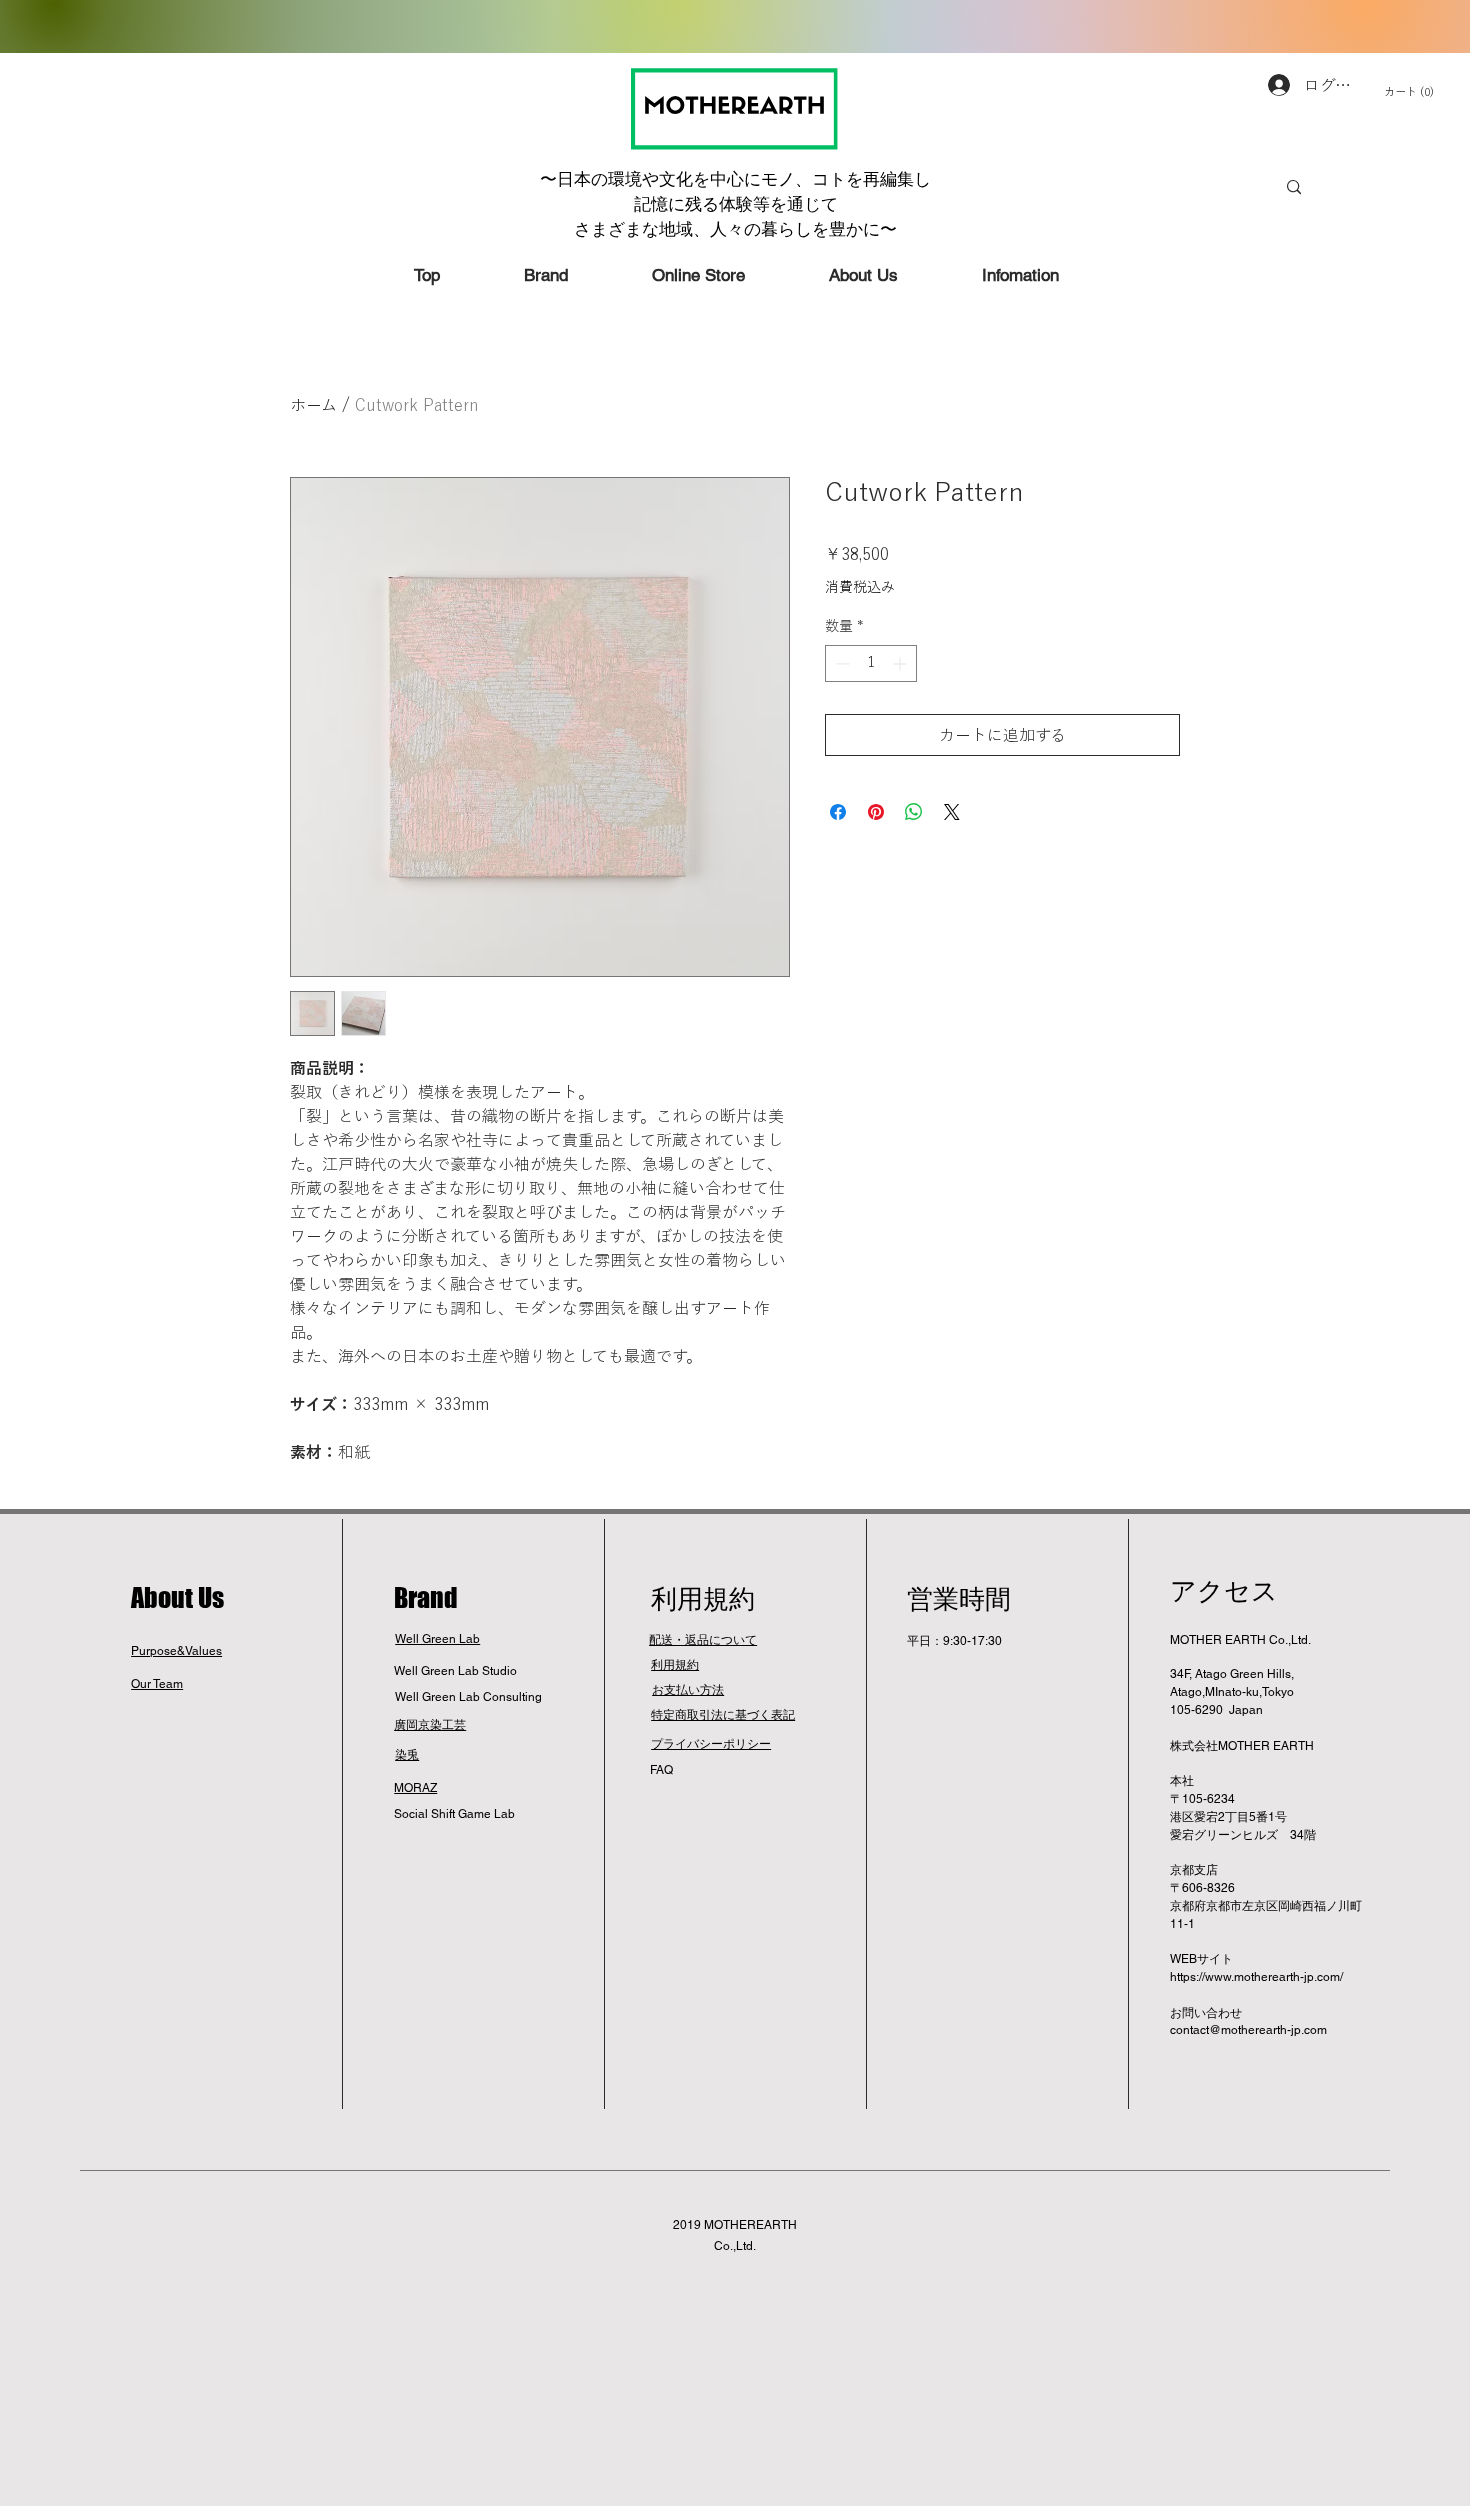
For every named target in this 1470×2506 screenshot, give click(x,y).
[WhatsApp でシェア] (914, 812)
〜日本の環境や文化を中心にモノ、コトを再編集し (735, 179)
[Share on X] (952, 812)
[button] (1423, 92)
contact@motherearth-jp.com (1248, 2030)
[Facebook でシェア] (838, 812)
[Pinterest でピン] (876, 812)
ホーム (313, 405)
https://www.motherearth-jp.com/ (1256, 1977)
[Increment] (901, 663)
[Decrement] (840, 663)
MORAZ (415, 1788)
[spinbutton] (871, 663)
